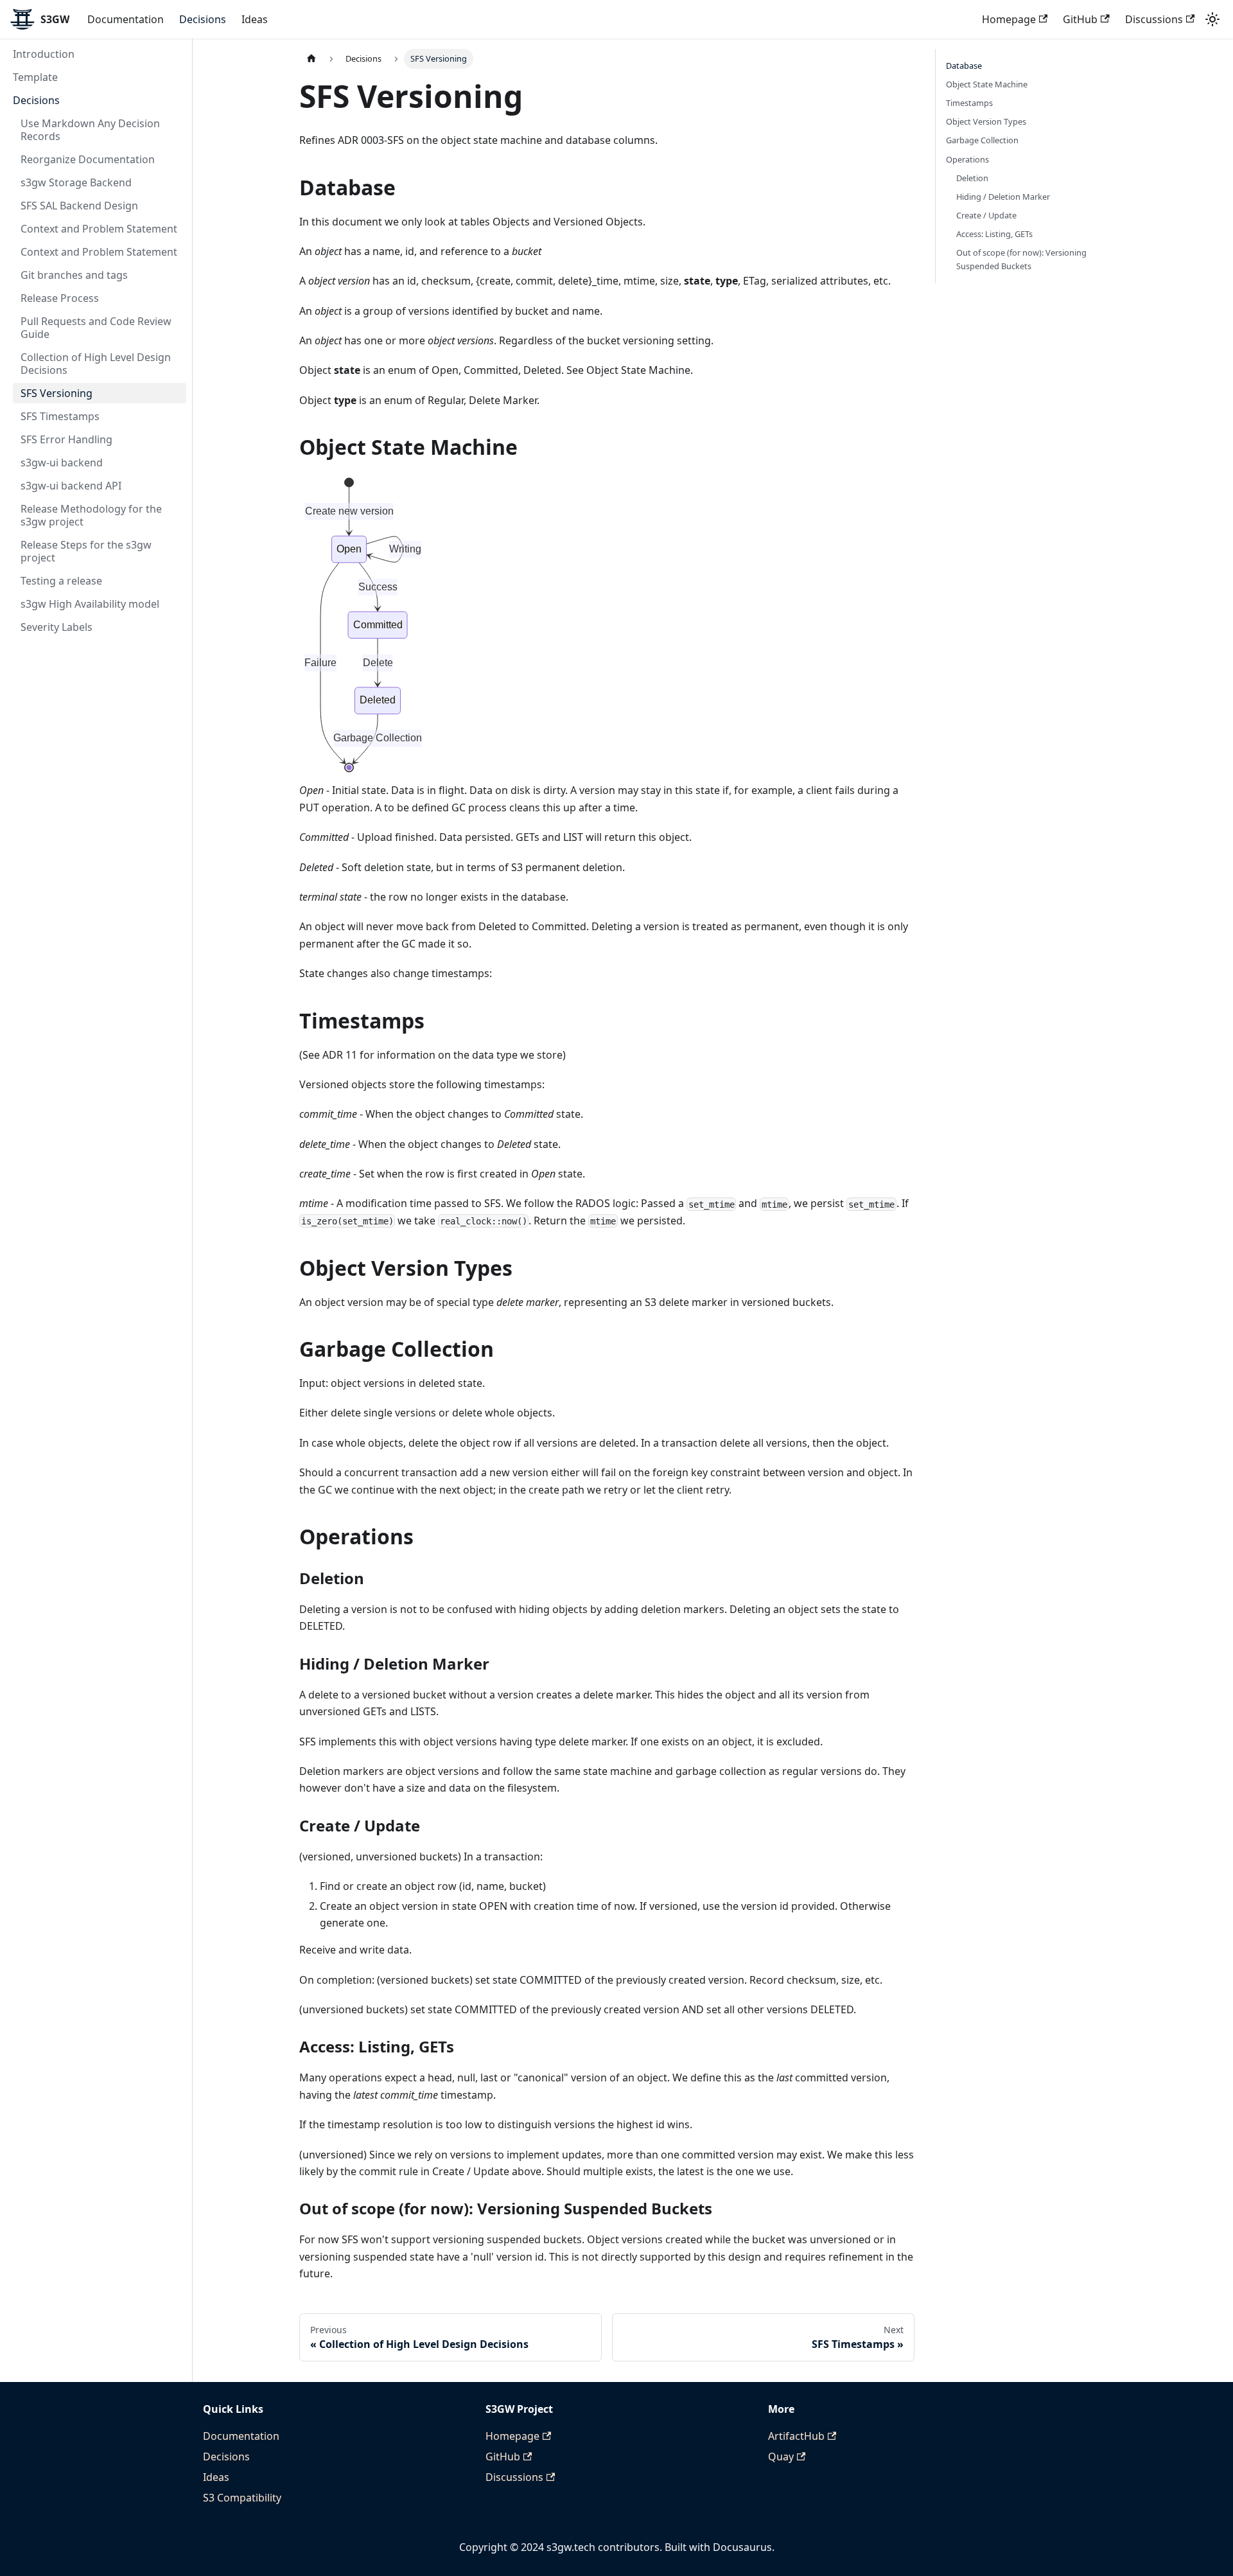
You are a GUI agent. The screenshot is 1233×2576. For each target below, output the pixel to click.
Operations (967, 159)
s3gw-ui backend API (71, 486)
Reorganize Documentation (88, 159)
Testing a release (61, 581)
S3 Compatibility (242, 2498)
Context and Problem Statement (99, 229)
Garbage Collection (982, 140)
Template (35, 77)
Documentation (126, 19)
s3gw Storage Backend (76, 182)
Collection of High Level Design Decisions (96, 364)
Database (964, 66)
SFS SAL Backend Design (79, 206)
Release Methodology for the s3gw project (91, 515)
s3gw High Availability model (90, 604)
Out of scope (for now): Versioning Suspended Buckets (1021, 259)
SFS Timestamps (60, 416)
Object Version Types (986, 121)
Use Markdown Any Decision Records (90, 130)
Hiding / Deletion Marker (1003, 197)
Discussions (1154, 19)
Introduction (44, 54)
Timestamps (969, 103)
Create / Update (986, 215)
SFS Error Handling (66, 439)
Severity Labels (57, 627)
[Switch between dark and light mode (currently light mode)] (1212, 19)
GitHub (1080, 19)
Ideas (255, 19)
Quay (781, 2457)
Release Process (60, 298)
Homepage (1009, 19)
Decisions (203, 19)
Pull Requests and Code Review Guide (96, 328)
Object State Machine (987, 84)
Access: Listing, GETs (994, 234)
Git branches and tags (74, 275)
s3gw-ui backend (62, 463)
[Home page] (311, 59)
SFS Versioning (57, 393)
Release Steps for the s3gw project (86, 551)
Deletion (972, 178)
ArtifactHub (796, 2436)
